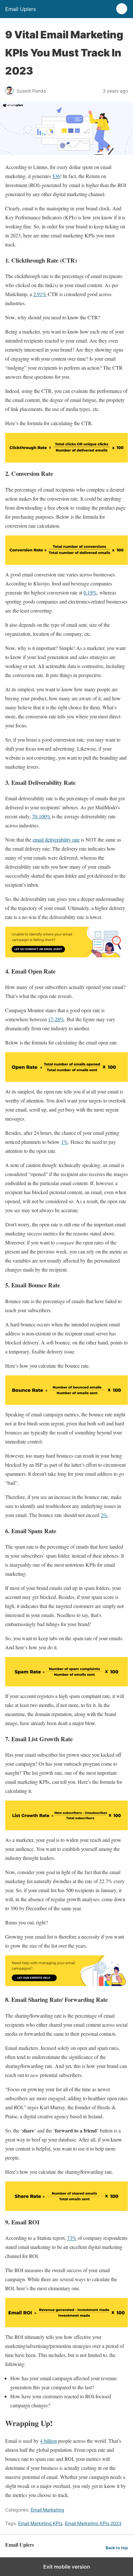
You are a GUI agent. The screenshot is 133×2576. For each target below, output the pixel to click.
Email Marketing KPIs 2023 (93, 2523)
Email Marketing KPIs (40, 2523)
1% (64, 1142)
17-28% (56, 1019)
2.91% (40, 294)
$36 (56, 176)
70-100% (41, 816)
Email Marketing (47, 2510)
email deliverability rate (56, 839)
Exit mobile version (67, 2567)
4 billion (48, 2441)
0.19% (90, 592)
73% (72, 2238)
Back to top (117, 2548)
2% (104, 1515)
